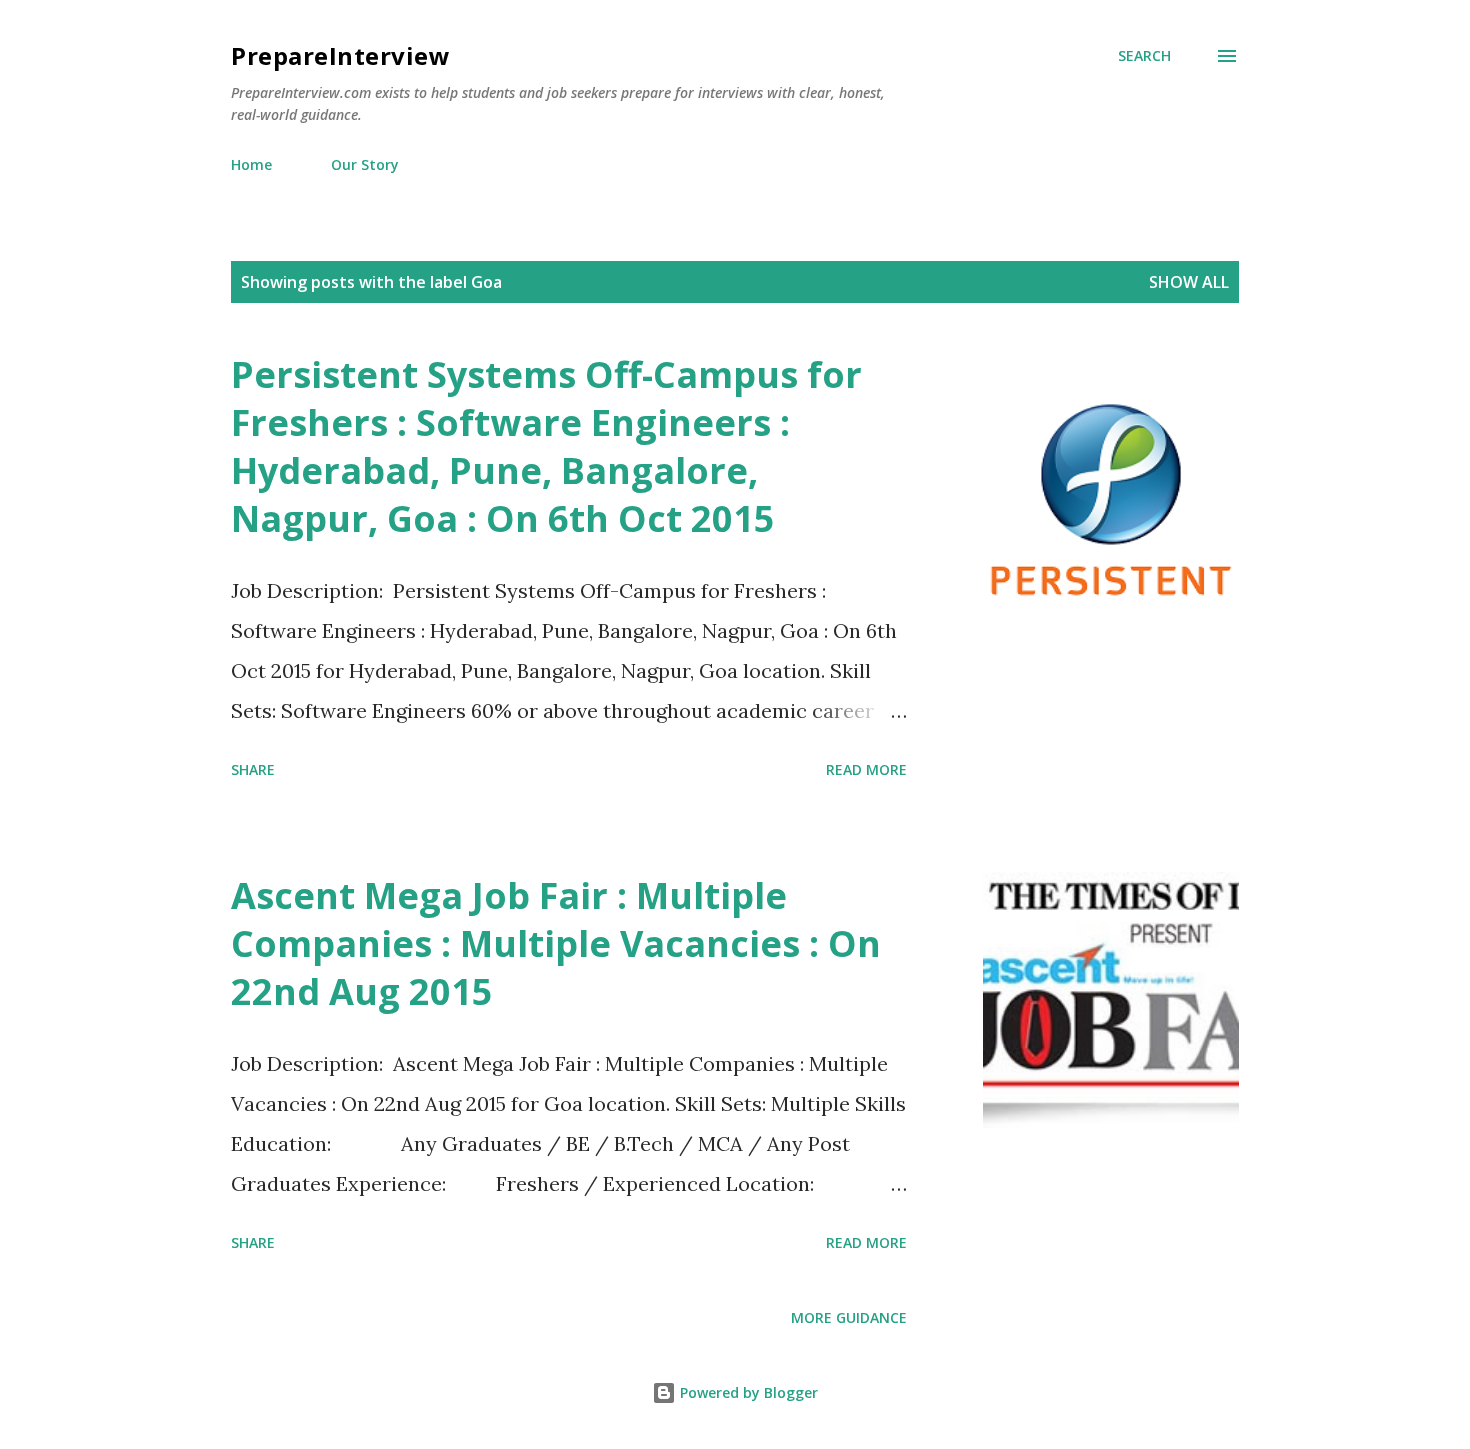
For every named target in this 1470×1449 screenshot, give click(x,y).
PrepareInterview (340, 55)
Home (251, 164)
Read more (866, 769)
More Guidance (849, 1317)
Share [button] (253, 769)
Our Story (365, 164)
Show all (1189, 282)
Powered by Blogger (747, 1392)
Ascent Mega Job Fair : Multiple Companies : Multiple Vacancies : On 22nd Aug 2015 (556, 943)
